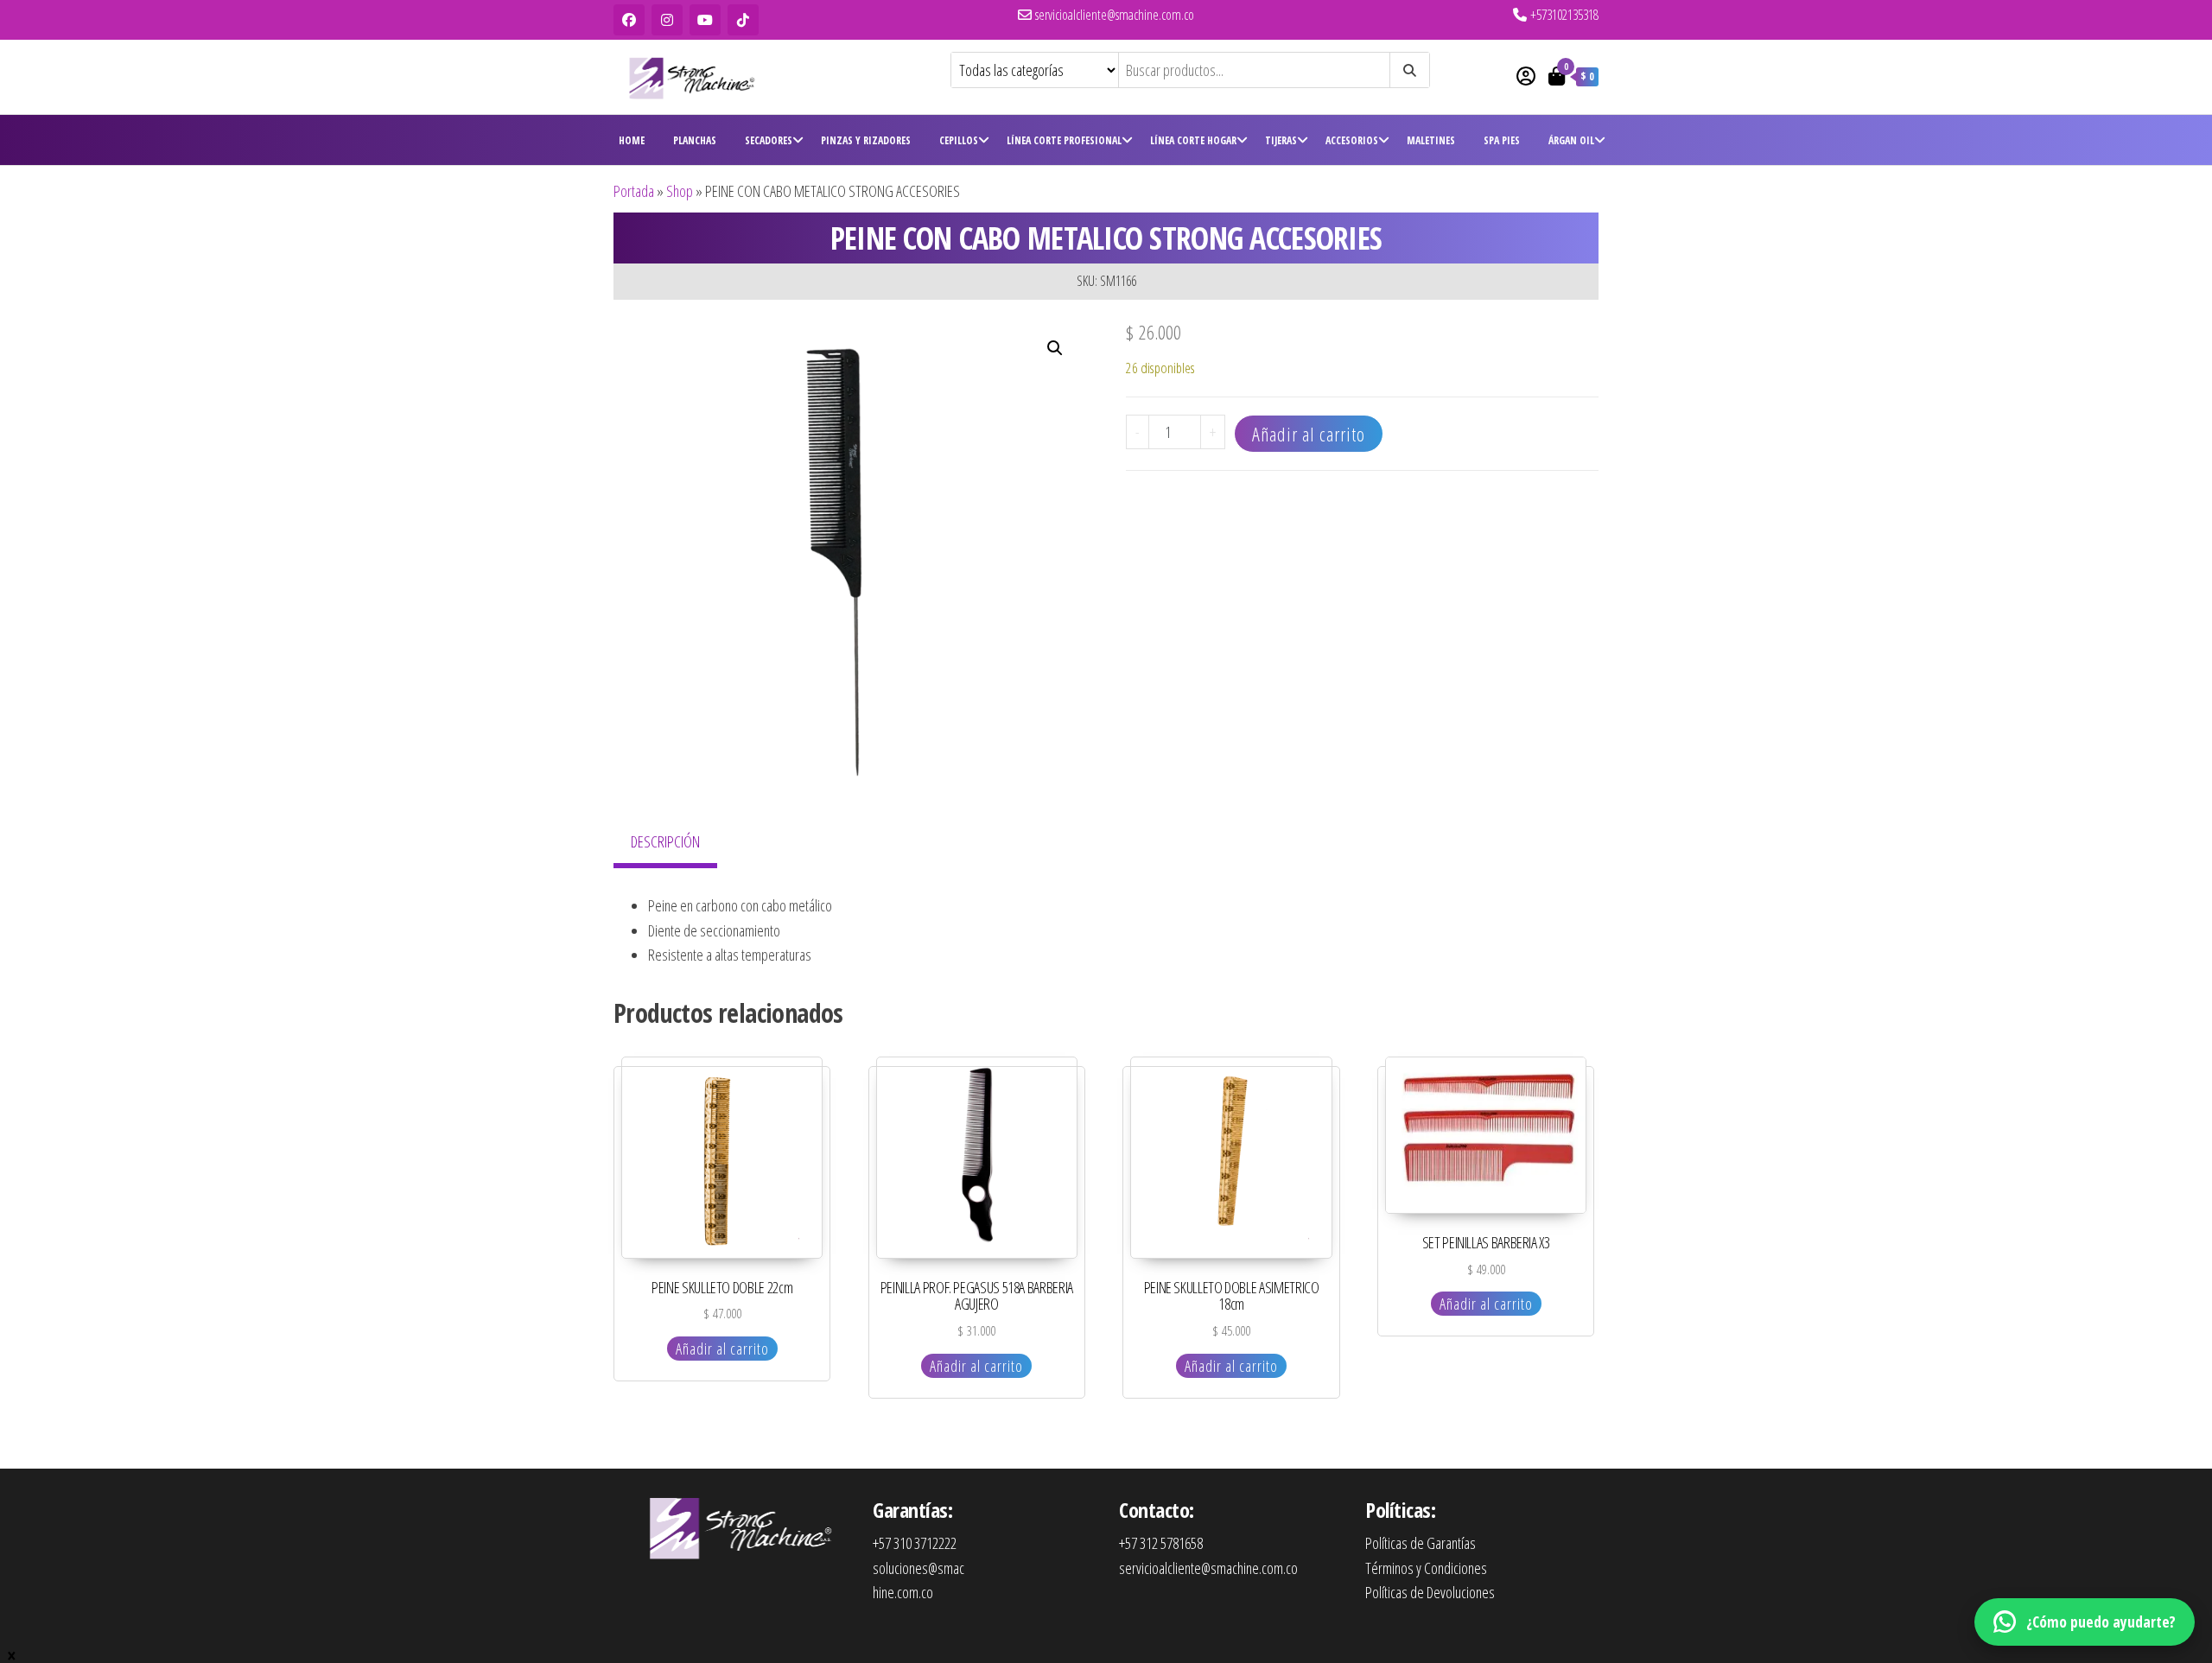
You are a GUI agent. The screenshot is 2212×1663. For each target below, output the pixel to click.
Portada (634, 191)
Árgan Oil (1571, 140)
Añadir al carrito (1309, 434)
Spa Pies (1502, 140)
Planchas (695, 140)
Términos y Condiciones (1426, 1568)
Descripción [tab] (665, 841)
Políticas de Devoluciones (1430, 1592)
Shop (680, 191)
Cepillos (959, 140)
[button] (1055, 348)
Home (632, 140)
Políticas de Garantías (1421, 1543)
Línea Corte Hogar (1193, 140)
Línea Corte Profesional (1064, 140)
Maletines (1431, 140)
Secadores (769, 140)
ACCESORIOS (1352, 140)
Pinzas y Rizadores (866, 140)
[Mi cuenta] (1526, 75)
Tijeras (1281, 140)
